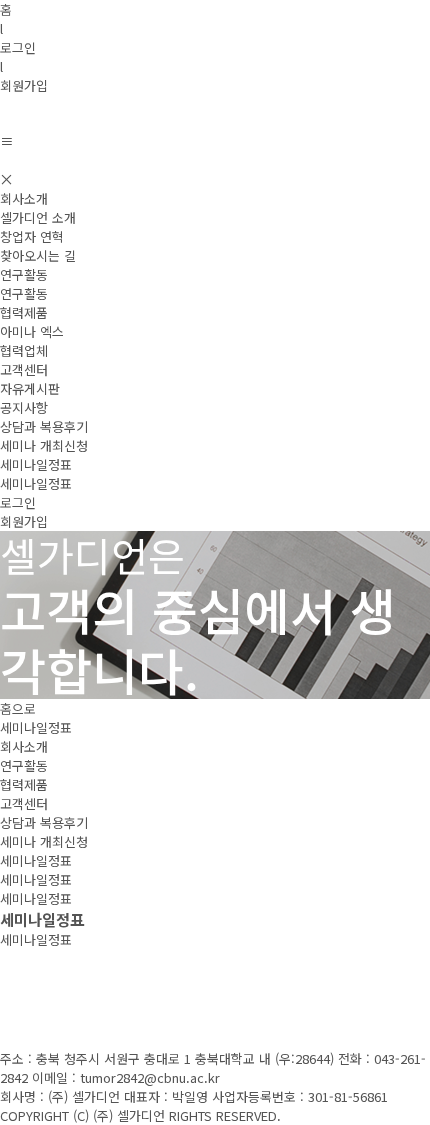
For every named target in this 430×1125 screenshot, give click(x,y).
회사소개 (24, 198)
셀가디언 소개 (38, 217)
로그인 (18, 47)
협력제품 (24, 312)
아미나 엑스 (32, 331)
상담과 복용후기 (44, 426)
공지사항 (24, 407)
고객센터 (24, 369)
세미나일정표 (36, 464)
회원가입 (24, 85)
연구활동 (24, 274)
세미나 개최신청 (44, 445)
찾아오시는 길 (38, 255)
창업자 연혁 (32, 236)
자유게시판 (30, 388)
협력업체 (24, 350)
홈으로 (18, 708)
